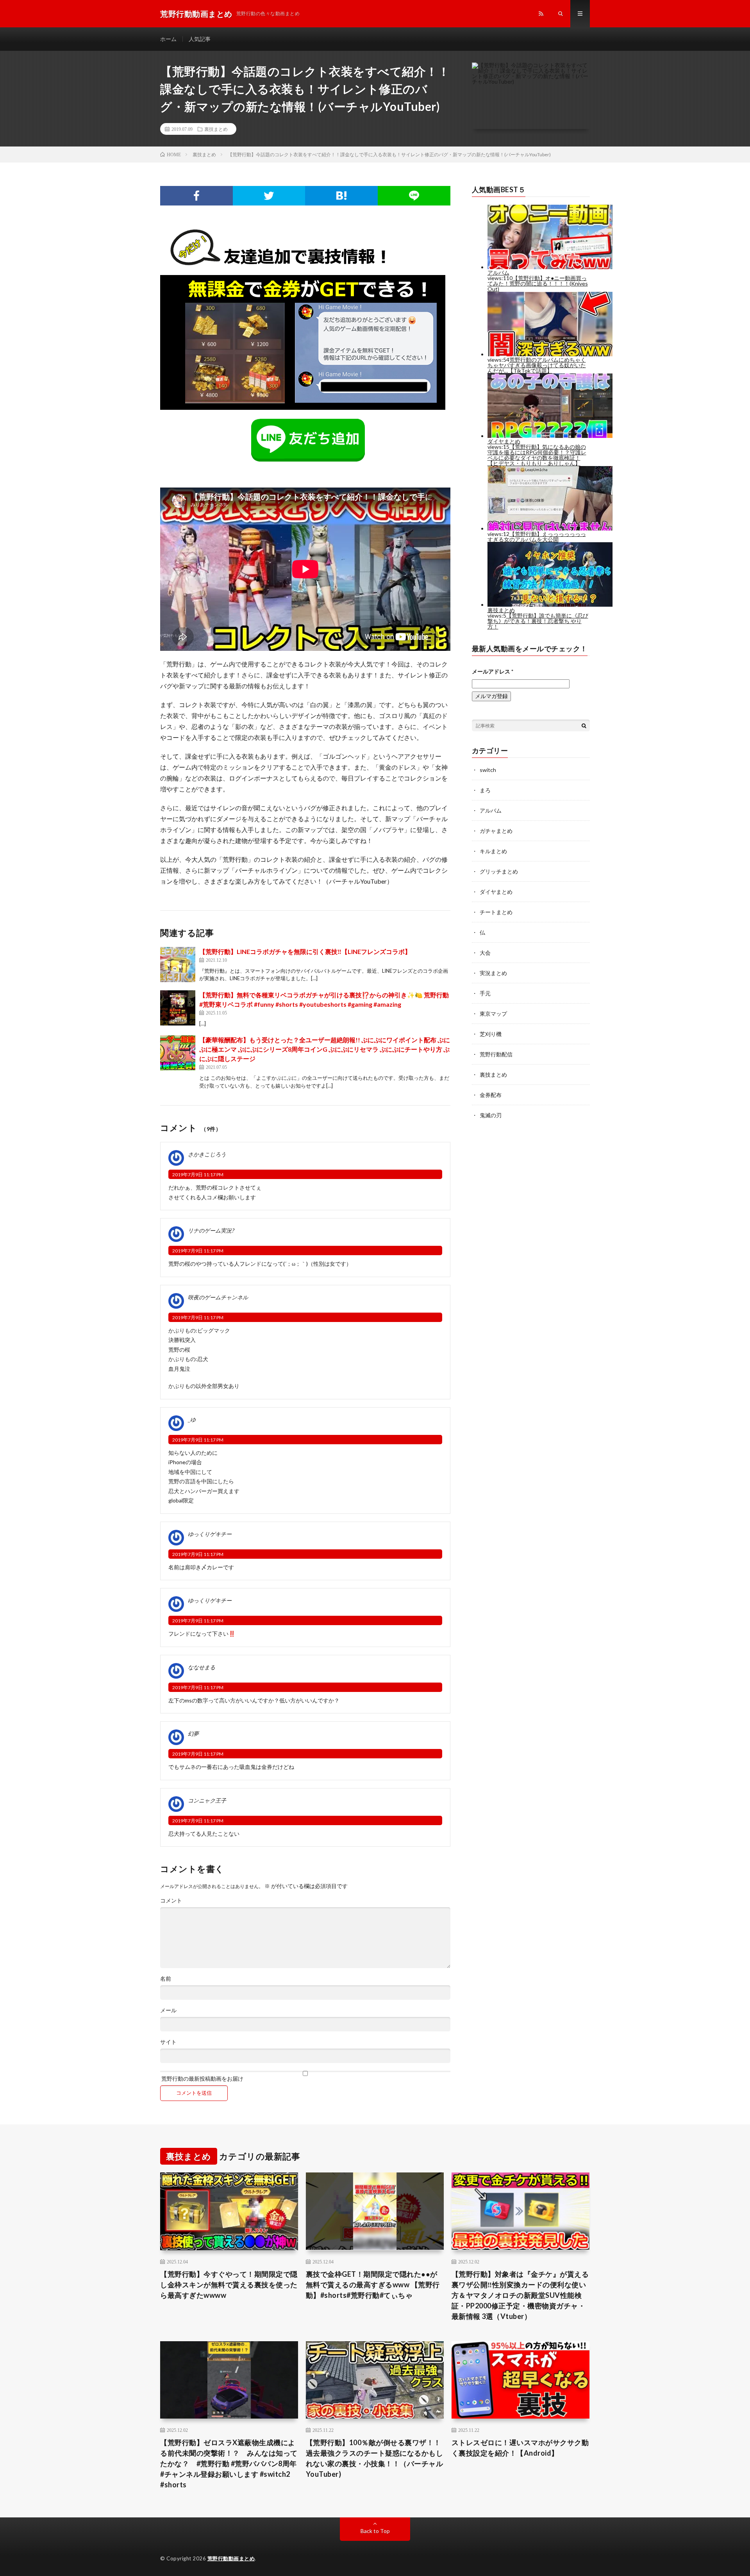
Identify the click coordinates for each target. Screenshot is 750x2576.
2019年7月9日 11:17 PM (198, 1175)
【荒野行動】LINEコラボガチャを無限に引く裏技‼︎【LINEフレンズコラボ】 (305, 951)
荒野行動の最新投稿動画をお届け (202, 2078)
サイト (168, 2042)
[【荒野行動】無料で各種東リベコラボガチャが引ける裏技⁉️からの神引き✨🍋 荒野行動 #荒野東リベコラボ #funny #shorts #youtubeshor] (178, 1008)
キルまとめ (493, 851)
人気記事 (200, 39)
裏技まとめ (216, 129)
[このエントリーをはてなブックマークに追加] (341, 196)
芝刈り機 (491, 1034)
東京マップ (493, 1014)
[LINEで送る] (414, 196)
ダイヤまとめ (496, 892)
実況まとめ (493, 973)
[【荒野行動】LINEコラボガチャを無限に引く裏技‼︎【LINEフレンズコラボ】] (178, 965)
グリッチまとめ (499, 871)
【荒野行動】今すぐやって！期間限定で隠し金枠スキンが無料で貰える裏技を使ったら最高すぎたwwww (229, 2285)
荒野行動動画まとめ (231, 2558)
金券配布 (491, 1095)
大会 (485, 953)
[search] (584, 725)
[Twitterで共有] (269, 196)
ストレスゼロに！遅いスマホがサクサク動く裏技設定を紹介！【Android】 (520, 2448)
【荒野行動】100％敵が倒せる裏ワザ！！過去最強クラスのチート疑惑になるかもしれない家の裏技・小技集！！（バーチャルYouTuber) (375, 2458)
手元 (485, 993)
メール (168, 2010)
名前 (166, 1979)
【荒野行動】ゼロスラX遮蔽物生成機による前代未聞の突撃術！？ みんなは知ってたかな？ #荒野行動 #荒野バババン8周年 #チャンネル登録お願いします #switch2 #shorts (229, 2463)
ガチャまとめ (496, 831)
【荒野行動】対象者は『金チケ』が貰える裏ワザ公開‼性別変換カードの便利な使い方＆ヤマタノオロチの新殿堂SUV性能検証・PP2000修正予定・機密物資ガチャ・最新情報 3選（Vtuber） (520, 2295)
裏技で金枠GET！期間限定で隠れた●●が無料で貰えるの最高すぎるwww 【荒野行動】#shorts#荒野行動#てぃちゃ (373, 2285)
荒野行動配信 (496, 1054)
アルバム (491, 810)
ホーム (168, 39)
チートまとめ (496, 912)
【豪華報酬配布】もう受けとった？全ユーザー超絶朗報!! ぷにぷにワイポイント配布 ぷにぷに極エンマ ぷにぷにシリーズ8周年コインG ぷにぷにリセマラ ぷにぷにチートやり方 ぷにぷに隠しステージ (325, 1049)
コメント (171, 1901)
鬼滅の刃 (491, 1115)
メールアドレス (493, 671)
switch (488, 770)
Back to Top (375, 2531)
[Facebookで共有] (196, 196)
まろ (485, 790)
